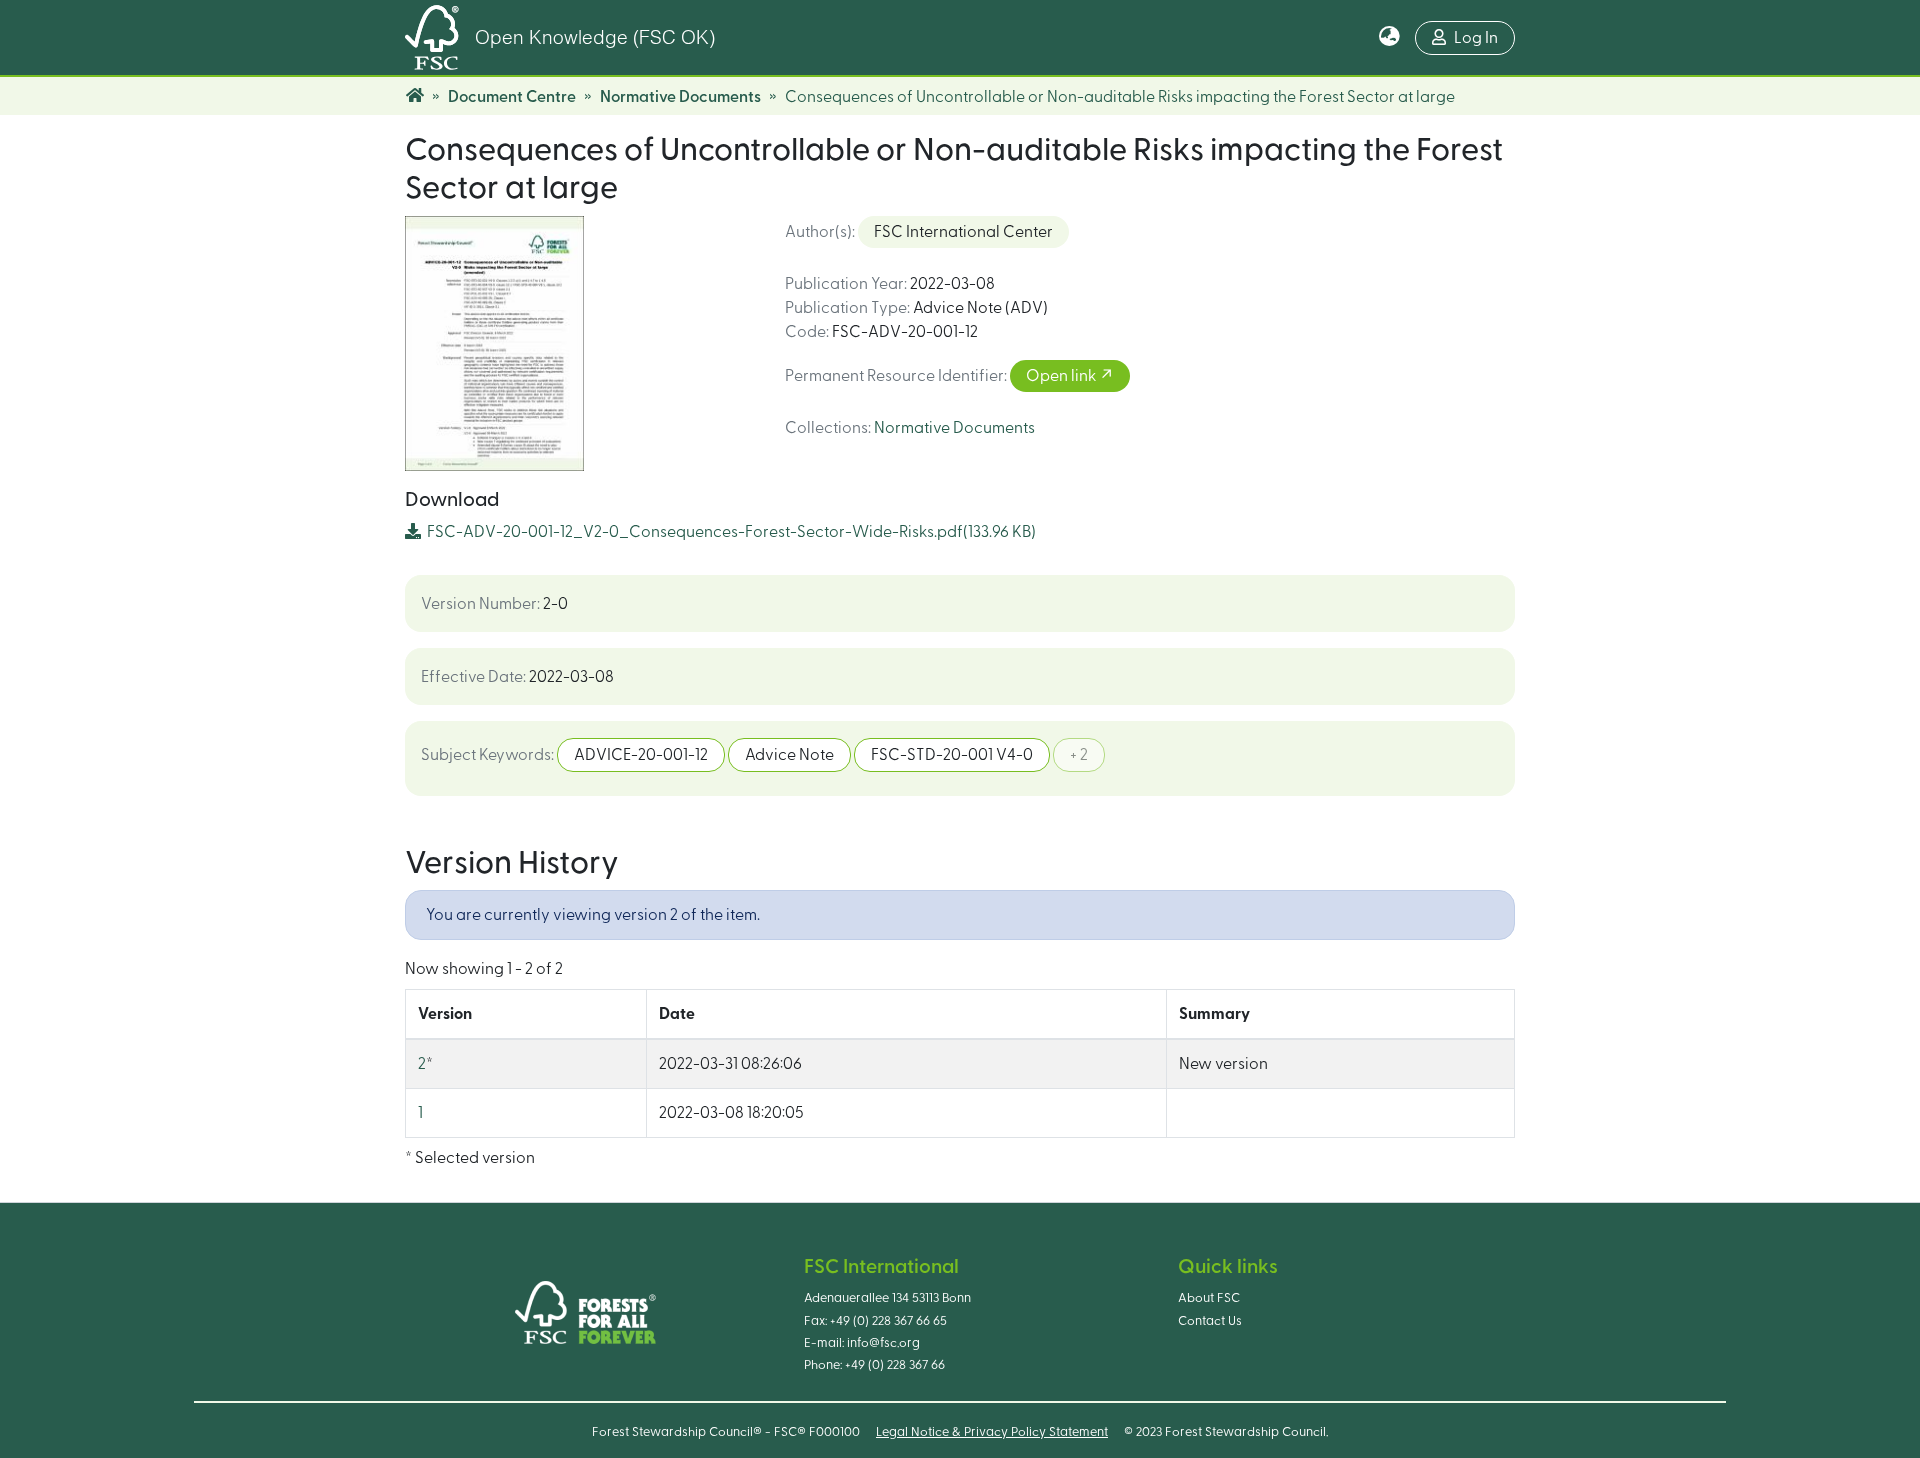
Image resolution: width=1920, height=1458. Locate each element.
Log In (1476, 38)
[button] (1389, 38)
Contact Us (1210, 1321)
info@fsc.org (883, 1343)
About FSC (1209, 1298)
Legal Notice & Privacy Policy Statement (992, 1432)
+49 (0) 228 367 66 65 (888, 1321)
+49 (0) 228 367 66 (895, 1365)
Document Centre (512, 97)
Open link (1062, 376)
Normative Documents (680, 97)
